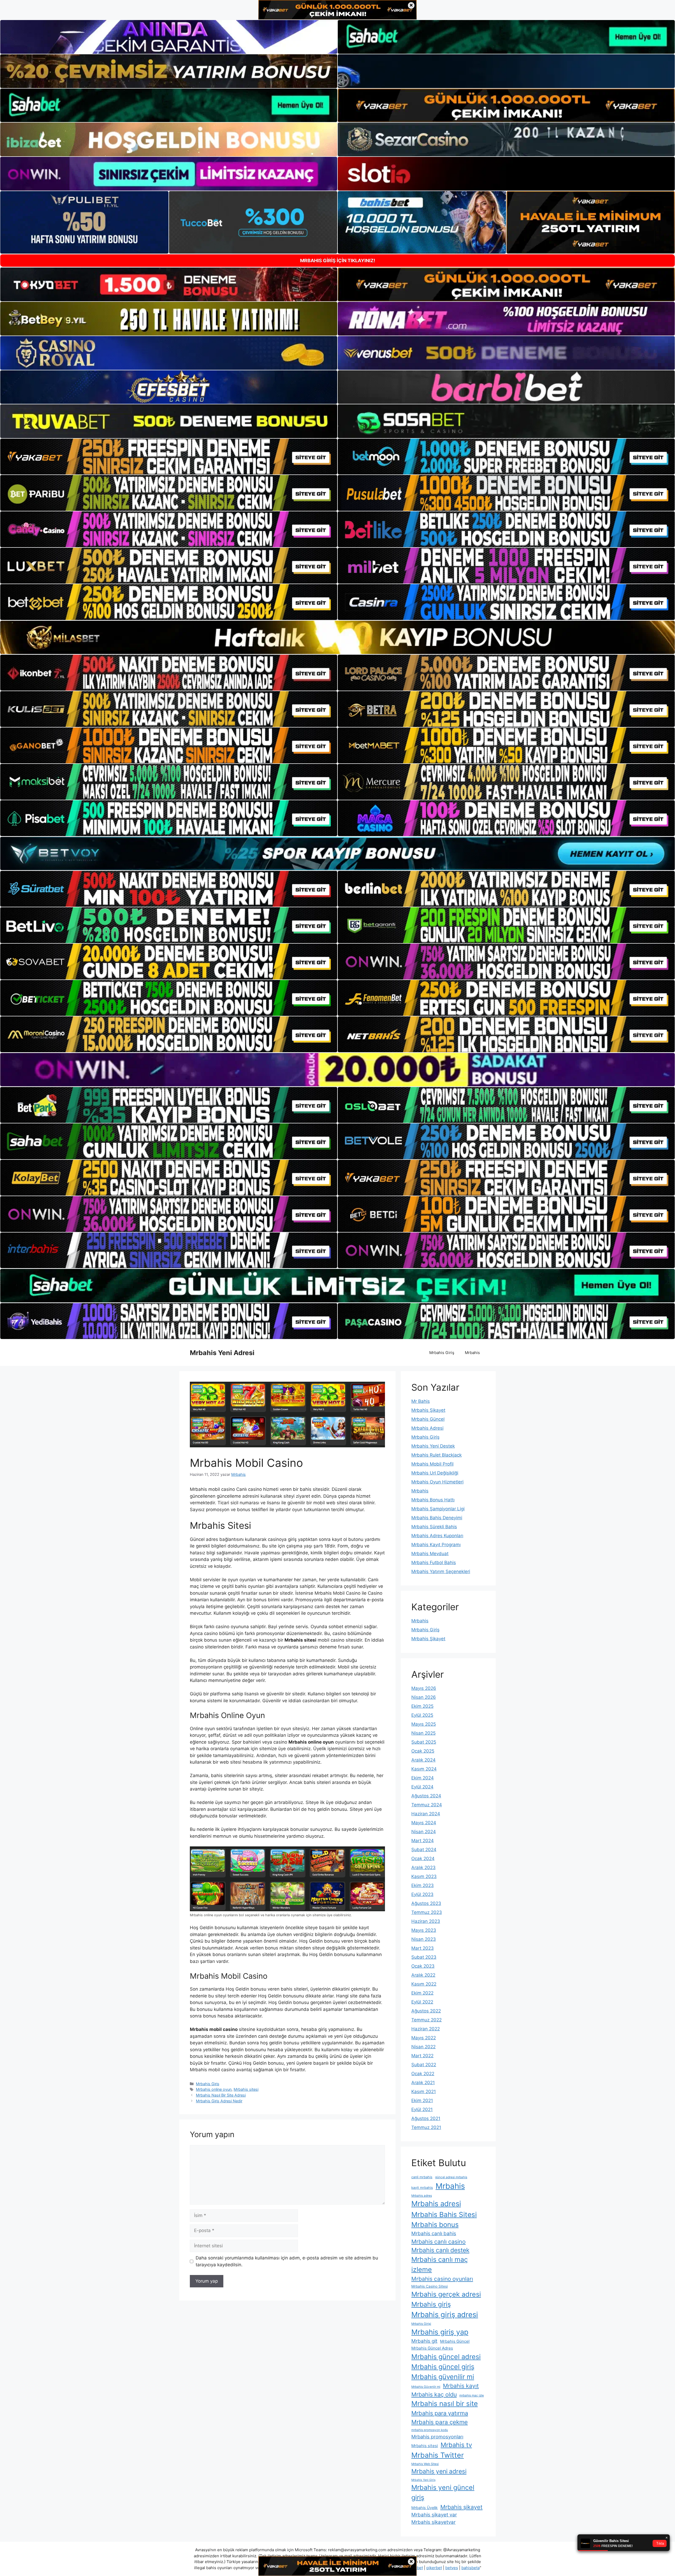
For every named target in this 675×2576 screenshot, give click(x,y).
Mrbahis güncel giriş (443, 2367)
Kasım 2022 (424, 1984)
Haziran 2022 (426, 2029)
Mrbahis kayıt (461, 2386)
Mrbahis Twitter (438, 2455)
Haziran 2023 (426, 1921)
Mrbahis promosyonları (437, 2437)
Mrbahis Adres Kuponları (437, 1536)
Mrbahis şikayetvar (433, 2522)
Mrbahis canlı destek (440, 2250)
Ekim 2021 (422, 2100)
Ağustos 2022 (426, 2011)
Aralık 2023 (423, 1867)
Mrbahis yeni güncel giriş (443, 2492)
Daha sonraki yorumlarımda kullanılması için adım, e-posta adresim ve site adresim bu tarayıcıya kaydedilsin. (287, 2261)
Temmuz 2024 (427, 1805)
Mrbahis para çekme (440, 2422)
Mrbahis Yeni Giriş (423, 2480)
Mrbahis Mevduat (430, 1554)
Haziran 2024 (426, 1814)
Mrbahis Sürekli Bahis (434, 1527)
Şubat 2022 (424, 2065)
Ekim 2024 (423, 1778)
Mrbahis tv (456, 2445)
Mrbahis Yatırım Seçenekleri (441, 1571)
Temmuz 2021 (426, 2127)
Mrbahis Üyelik (425, 2508)
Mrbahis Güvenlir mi (426, 2387)
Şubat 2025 (424, 1742)
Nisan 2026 (424, 1697)
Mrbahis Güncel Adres (432, 2348)
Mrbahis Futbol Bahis (434, 1563)
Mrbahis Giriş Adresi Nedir (219, 2101)
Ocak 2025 (423, 1751)
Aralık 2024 (423, 1760)
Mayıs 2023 (424, 1930)
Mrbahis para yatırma (440, 2413)
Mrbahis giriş (431, 2304)
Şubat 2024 (424, 1850)
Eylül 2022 (422, 2002)
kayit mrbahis (422, 2188)
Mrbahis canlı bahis (434, 2233)
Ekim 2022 (422, 1993)
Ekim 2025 (422, 1706)
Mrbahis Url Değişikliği (435, 1473)
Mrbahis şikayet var (434, 2515)
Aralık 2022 (423, 1975)
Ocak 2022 (423, 2074)
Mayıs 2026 (424, 1688)
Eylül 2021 (422, 2109)
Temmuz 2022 (426, 2020)
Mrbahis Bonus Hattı (433, 1500)
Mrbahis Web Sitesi (425, 2464)
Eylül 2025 (422, 1715)
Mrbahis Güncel (428, 1419)
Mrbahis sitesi (246, 2089)
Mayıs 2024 (424, 1823)
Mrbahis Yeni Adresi (222, 1353)
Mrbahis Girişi (421, 2324)
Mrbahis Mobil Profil (432, 1464)
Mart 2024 (423, 1841)
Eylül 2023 (422, 1894)
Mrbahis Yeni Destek (433, 1446)
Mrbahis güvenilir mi (443, 2377)
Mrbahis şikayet (461, 2507)
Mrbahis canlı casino (438, 2242)
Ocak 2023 (423, 1966)
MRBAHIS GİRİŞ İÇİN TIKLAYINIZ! (338, 261)
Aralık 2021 (423, 2083)
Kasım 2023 (424, 1876)
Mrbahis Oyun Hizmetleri (437, 1482)
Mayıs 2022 (424, 2038)
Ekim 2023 (423, 1885)
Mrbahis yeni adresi (439, 2471)
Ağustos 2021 (426, 2118)
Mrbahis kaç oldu (434, 2394)
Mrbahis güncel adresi (446, 2357)
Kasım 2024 (424, 1769)
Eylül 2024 (422, 1787)
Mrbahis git (424, 2341)
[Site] (169, 457)
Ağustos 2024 (426, 1796)
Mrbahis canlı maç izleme (440, 2264)
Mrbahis (472, 1353)
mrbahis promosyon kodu (430, 2430)
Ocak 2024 (423, 1859)
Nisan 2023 (424, 1939)
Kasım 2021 (424, 2092)
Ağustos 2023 (426, 1903)
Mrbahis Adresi (427, 1428)
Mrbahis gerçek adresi (446, 2294)
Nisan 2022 (423, 2047)
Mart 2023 (423, 1948)
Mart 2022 (422, 2056)
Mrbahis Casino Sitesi (430, 2286)
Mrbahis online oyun (214, 2089)
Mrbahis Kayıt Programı (436, 1545)
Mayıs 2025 (424, 1724)
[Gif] (337, 637)
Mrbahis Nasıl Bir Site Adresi (221, 2095)
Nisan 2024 (424, 1832)
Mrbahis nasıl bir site (445, 2403)
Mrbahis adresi (436, 2204)
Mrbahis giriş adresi (445, 2315)
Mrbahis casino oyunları (442, 2279)
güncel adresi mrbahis (451, 2177)
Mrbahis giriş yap (440, 2332)
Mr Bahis (421, 1401)
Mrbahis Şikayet (428, 1410)
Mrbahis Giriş (442, 1353)
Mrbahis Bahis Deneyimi (437, 1518)
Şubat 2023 (424, 1957)
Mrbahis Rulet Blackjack (437, 1455)
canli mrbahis (422, 2177)
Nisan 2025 (423, 1733)
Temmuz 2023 (427, 1912)
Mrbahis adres (422, 2196)
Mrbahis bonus (435, 2225)
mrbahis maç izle (472, 2395)
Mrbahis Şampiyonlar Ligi (438, 1509)
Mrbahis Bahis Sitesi (444, 2214)
